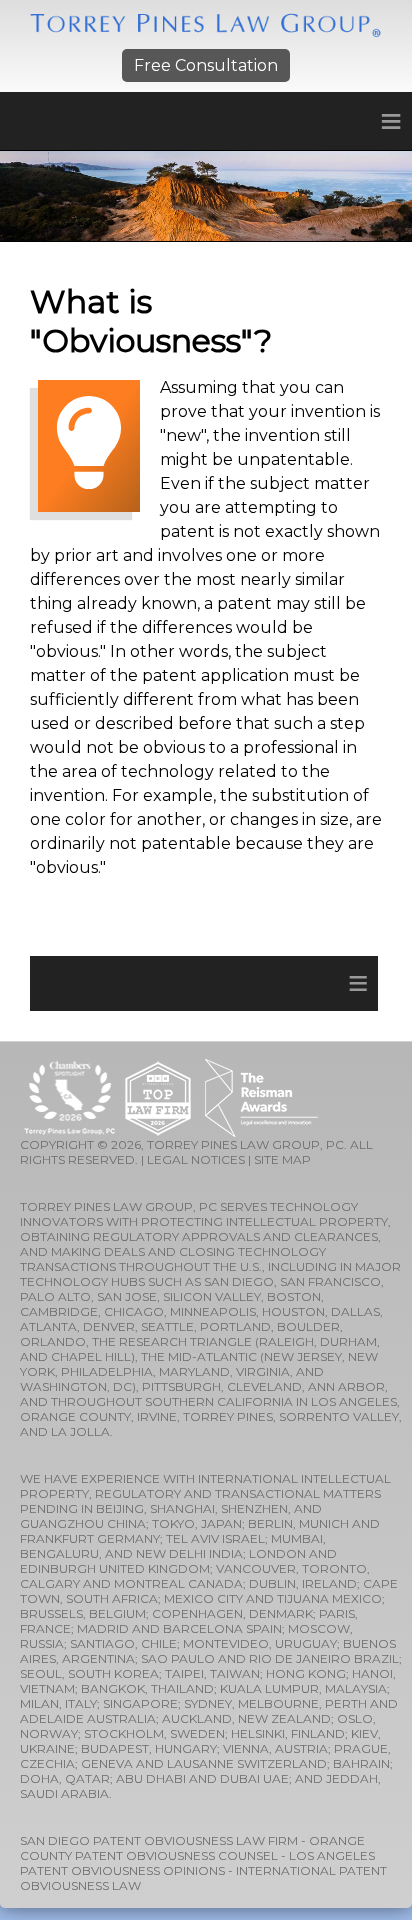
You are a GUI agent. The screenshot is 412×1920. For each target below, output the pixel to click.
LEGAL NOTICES (196, 1159)
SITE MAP (282, 1159)
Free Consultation (206, 65)
